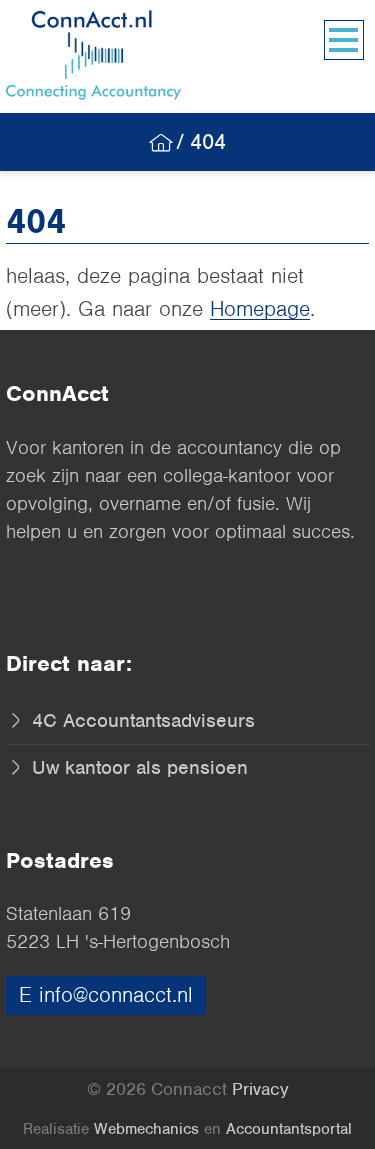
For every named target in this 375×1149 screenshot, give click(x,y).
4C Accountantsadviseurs (140, 720)
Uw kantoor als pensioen (137, 767)
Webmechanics (146, 1129)
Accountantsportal (289, 1129)
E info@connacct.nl (106, 994)
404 (208, 141)
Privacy (260, 1089)
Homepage (260, 308)
